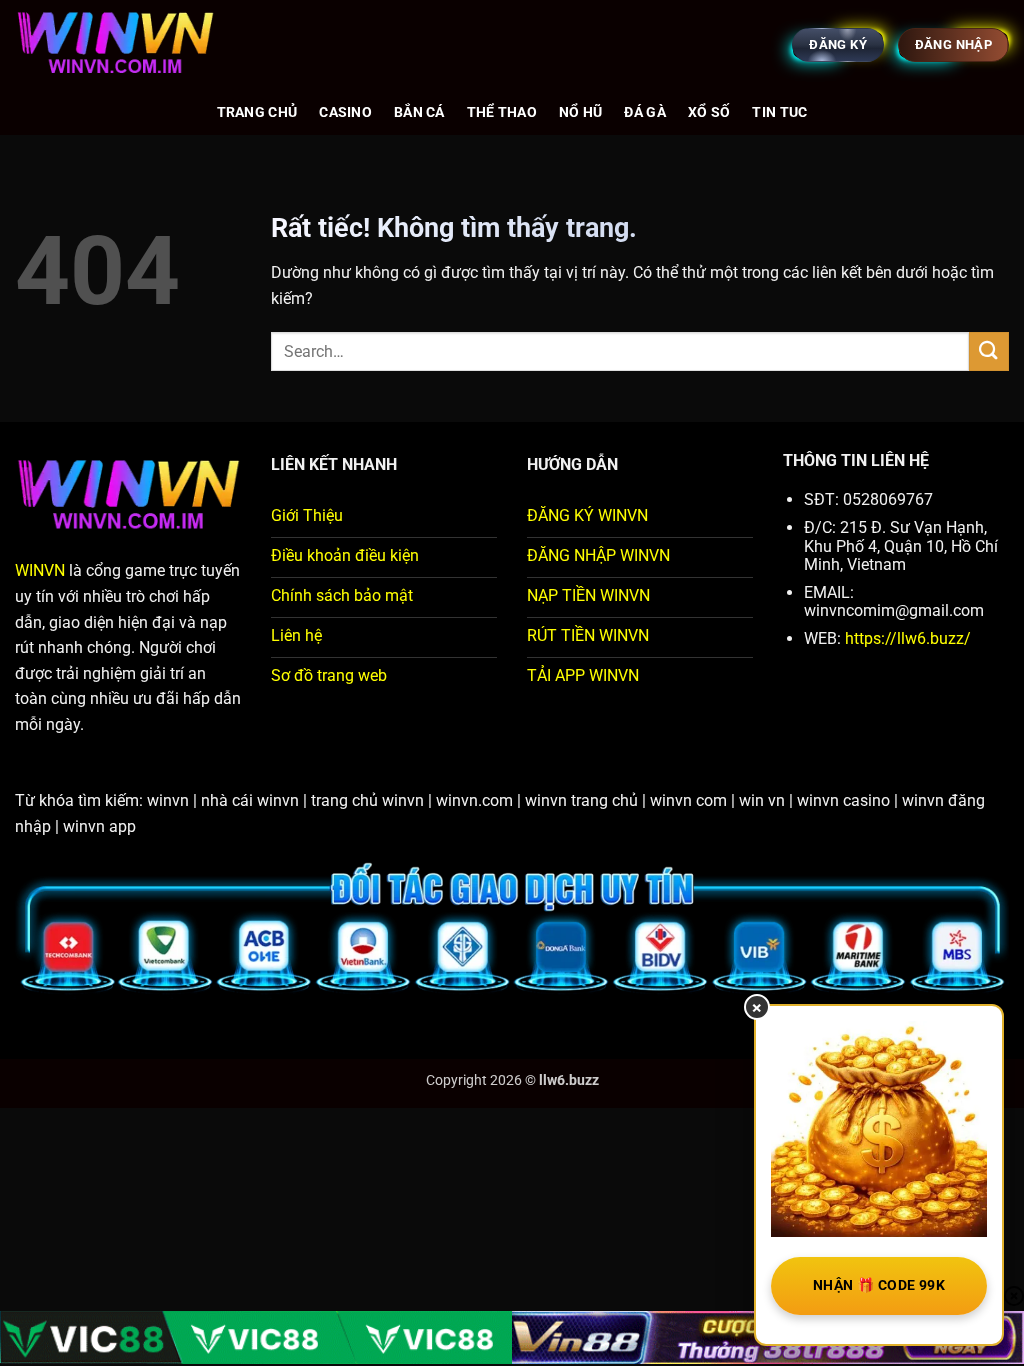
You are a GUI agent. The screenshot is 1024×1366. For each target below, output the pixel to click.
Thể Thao (502, 112)
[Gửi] (989, 351)
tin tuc (779, 112)
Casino (345, 112)
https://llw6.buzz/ (906, 638)
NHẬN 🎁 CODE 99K (879, 1285)
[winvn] (115, 45)
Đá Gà (644, 112)
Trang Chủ (257, 112)
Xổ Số (709, 112)
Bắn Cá (419, 112)
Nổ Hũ (580, 112)
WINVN (40, 570)
